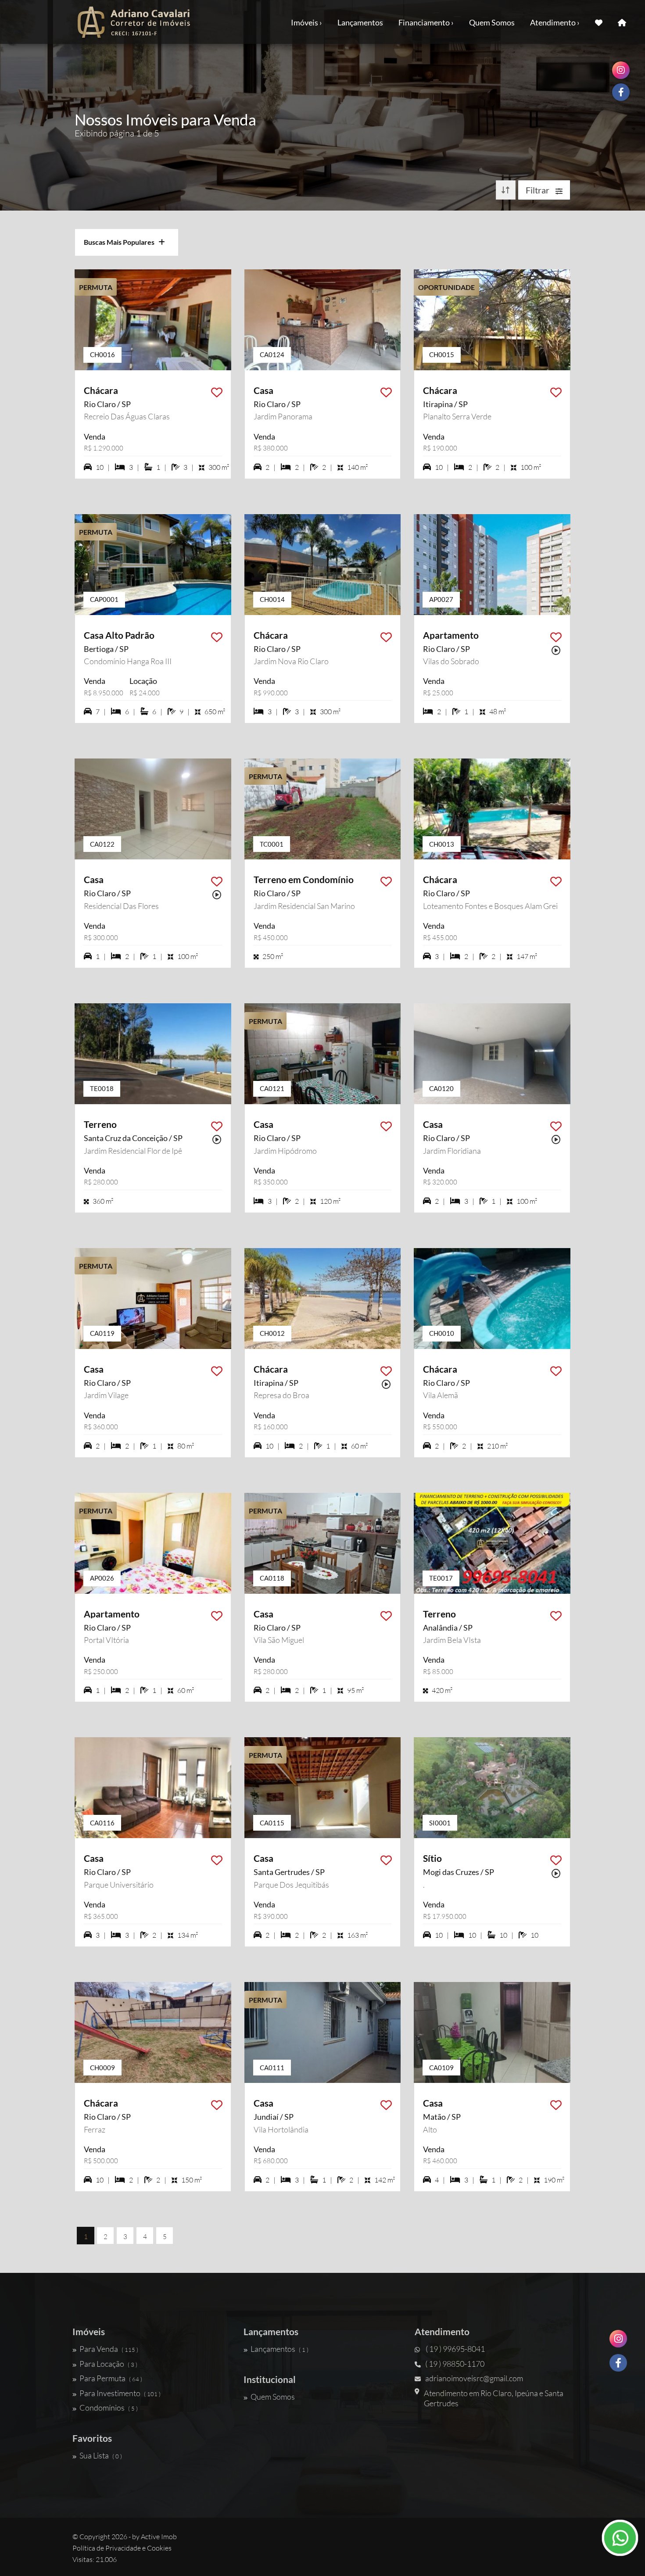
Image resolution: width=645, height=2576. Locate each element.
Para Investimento (120, 2393)
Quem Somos (492, 22)
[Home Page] (622, 22)
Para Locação (108, 2364)
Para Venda (109, 2349)
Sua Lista (101, 2455)
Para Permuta (111, 2378)
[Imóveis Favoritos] (599, 22)
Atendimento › (555, 22)
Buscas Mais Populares (121, 242)
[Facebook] (618, 2363)
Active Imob (159, 2537)
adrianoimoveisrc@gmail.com (474, 2378)
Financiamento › (426, 22)
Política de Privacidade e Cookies (122, 2548)
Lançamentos (360, 22)
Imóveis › (306, 22)
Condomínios (109, 2408)
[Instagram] (618, 2339)
